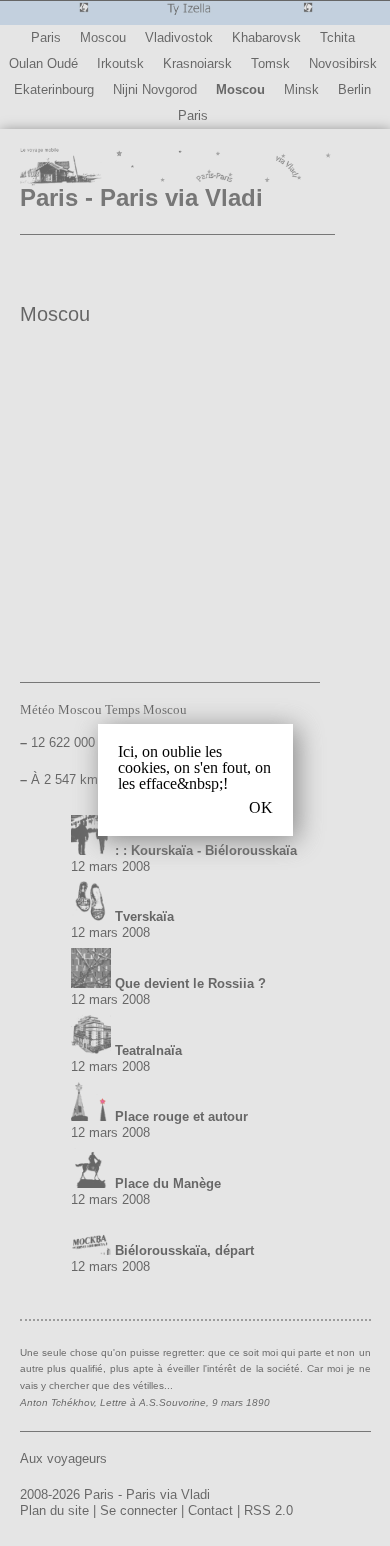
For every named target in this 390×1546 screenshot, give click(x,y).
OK (261, 808)
